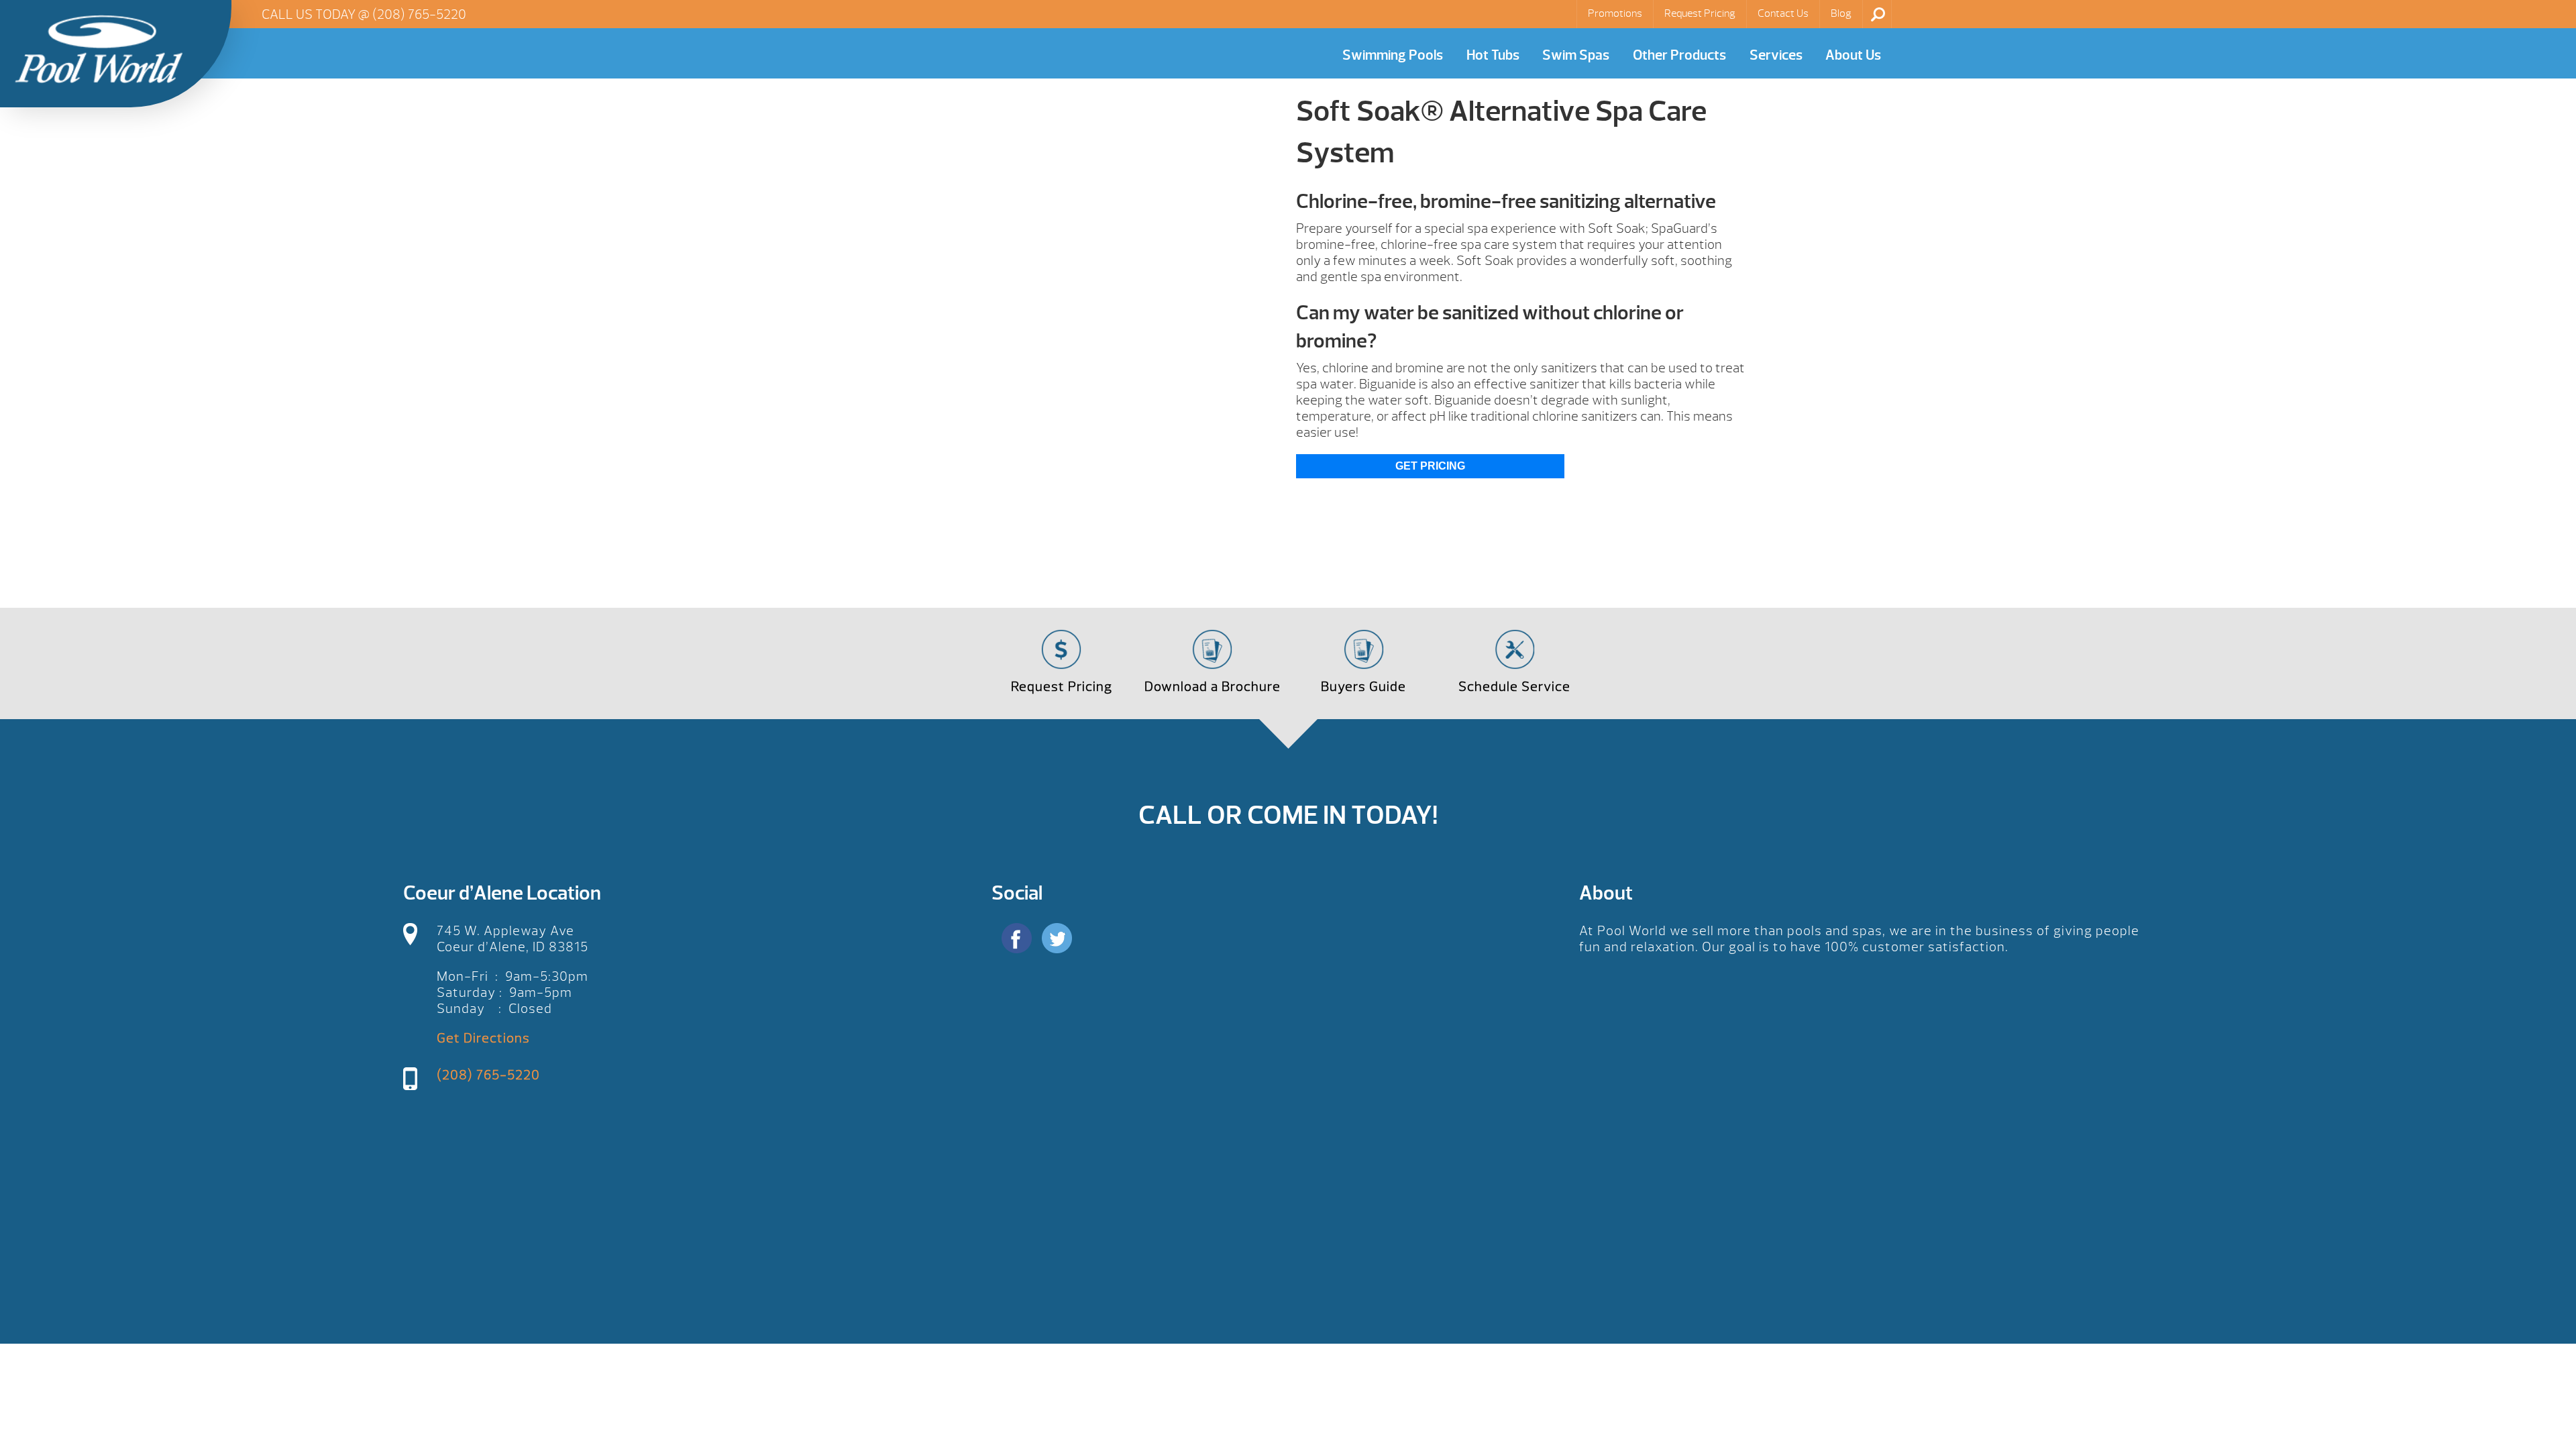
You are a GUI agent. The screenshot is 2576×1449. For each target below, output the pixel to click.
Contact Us (1783, 13)
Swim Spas (1576, 55)
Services (1776, 55)
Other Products (1679, 55)
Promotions (1615, 13)
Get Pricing (1430, 466)
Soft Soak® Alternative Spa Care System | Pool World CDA (99, 49)
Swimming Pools (1393, 55)
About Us (1853, 55)
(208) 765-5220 (419, 14)
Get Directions (483, 1038)
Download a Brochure (1213, 687)
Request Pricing (1700, 13)
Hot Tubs (1493, 55)
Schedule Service (1514, 687)
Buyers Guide (1363, 687)
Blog (1841, 13)
